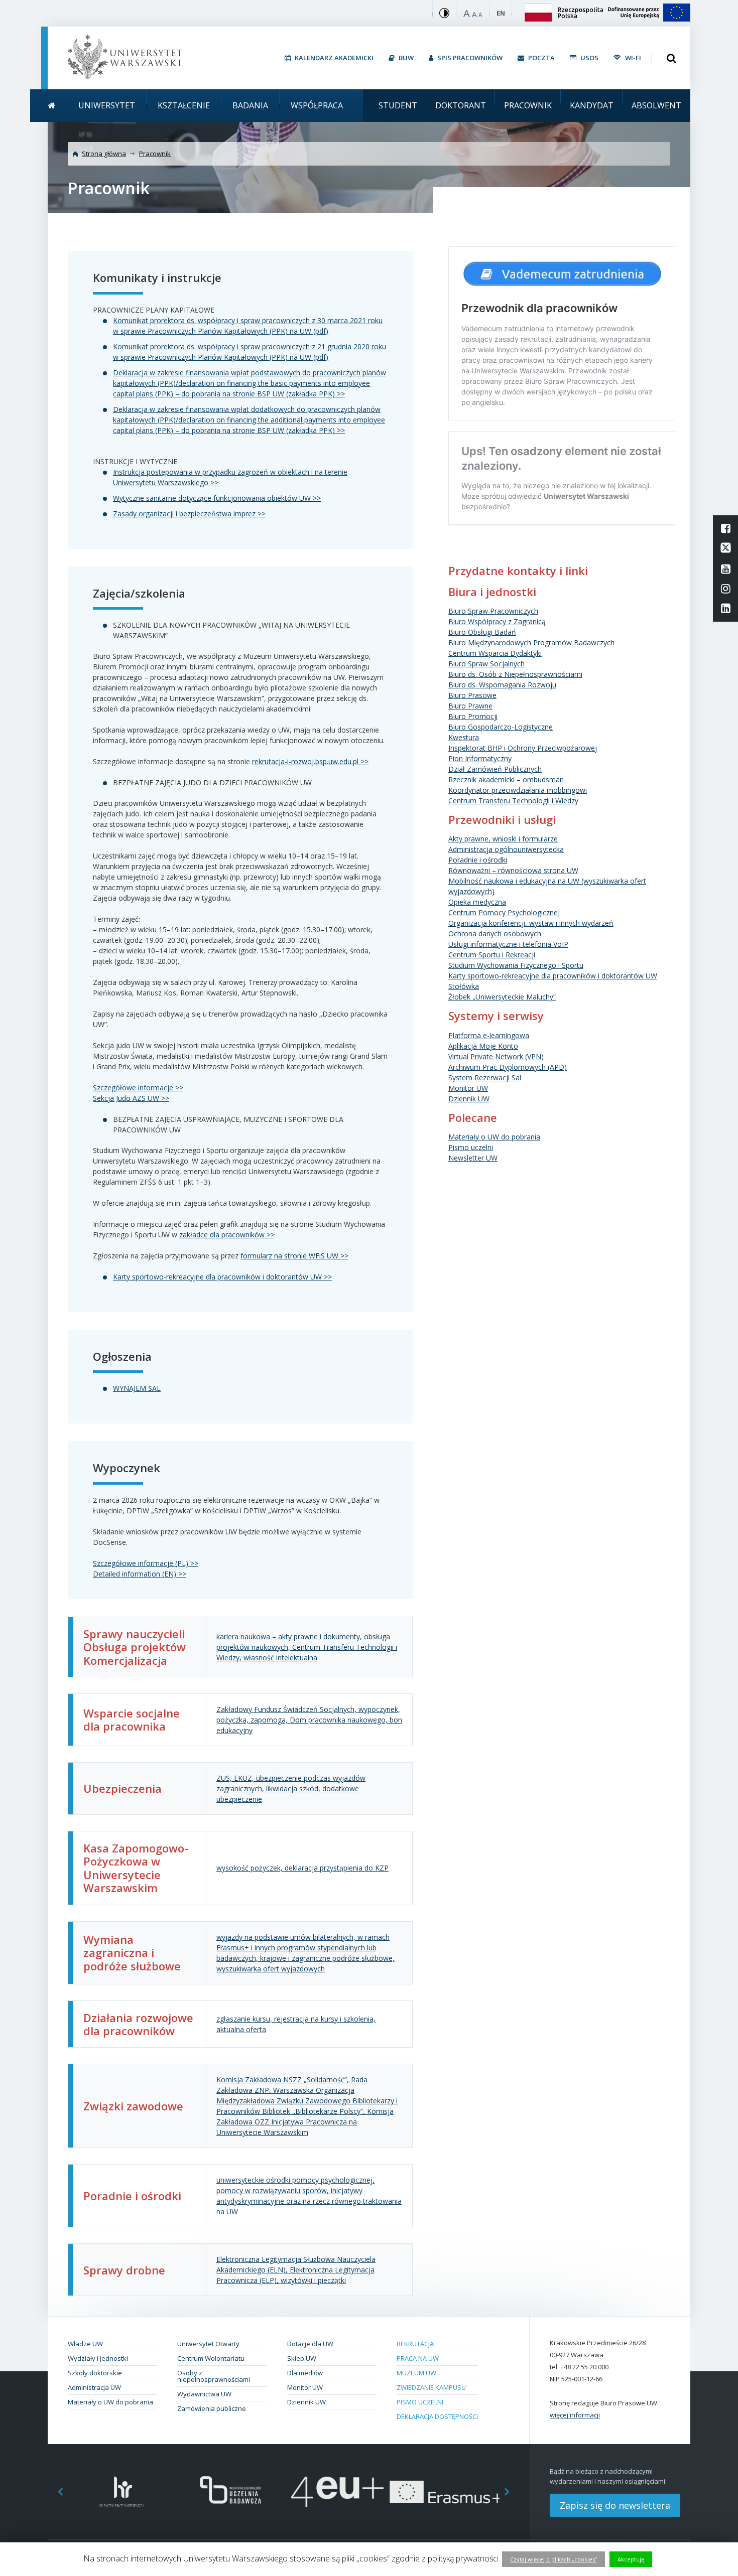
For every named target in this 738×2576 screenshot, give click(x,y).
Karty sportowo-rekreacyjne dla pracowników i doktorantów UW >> (222, 1277)
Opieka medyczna (477, 902)
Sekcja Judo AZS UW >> (131, 1098)
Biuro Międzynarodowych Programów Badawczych (531, 642)
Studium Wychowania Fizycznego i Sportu (516, 965)
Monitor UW (468, 1088)
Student (398, 105)
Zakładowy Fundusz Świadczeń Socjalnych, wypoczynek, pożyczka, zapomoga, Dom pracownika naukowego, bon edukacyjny (309, 1720)
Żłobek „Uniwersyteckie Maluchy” (502, 997)
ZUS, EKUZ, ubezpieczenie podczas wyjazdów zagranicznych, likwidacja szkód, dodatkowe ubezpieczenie (291, 1788)
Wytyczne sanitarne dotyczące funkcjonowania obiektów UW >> (217, 498)
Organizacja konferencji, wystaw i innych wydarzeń (531, 923)
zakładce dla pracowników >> (227, 1235)
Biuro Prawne (470, 706)
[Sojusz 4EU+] (338, 2492)
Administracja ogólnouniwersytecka (506, 849)
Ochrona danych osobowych (495, 934)
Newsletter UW (473, 1158)
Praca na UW (418, 2358)
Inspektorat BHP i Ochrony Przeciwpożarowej (523, 748)
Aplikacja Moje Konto (483, 1046)
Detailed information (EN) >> (140, 1574)
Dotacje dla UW (310, 2344)
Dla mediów (305, 2373)
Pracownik (528, 105)
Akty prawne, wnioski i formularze (503, 839)
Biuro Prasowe (472, 695)
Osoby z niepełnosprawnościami (214, 2376)
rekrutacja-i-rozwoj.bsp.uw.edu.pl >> (310, 761)
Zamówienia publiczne (212, 2408)
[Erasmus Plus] (446, 2492)
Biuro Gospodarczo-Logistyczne (501, 727)
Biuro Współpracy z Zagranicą (497, 621)
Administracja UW (94, 2387)
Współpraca (317, 105)
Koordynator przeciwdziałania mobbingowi (518, 790)
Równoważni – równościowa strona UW (513, 870)
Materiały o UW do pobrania (494, 1137)
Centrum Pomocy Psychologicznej (504, 912)
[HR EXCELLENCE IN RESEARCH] (122, 2492)
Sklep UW (302, 2358)
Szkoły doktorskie (95, 2373)
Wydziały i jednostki (98, 2358)
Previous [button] (55, 2492)
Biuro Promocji (473, 716)
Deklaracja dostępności (437, 2416)
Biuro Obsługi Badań (482, 632)
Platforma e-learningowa (489, 1035)
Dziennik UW (469, 1099)
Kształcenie (184, 105)
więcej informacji (575, 2415)
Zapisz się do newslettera (615, 2505)
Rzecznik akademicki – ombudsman (506, 779)
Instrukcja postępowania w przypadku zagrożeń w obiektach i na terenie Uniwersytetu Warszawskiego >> (230, 477)
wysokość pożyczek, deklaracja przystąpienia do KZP (302, 1868)
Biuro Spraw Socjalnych (486, 664)
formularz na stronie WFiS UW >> (294, 1256)
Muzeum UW (416, 2373)
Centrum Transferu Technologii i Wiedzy (513, 801)
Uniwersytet (107, 105)
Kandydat (592, 105)
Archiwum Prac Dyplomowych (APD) (508, 1067)
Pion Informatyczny (480, 758)
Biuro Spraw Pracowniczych (493, 611)
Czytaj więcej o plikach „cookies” (553, 2559)
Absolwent (656, 105)
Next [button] (512, 2492)
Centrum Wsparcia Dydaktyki (495, 653)
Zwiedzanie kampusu (431, 2387)
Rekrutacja (415, 2344)
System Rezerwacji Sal (485, 1078)
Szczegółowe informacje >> (138, 1088)
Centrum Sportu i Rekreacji (492, 955)
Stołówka (464, 986)
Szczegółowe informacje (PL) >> (146, 1563)
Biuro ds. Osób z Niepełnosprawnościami (515, 674)
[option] (122, 2492)
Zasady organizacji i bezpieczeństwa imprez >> (189, 514)
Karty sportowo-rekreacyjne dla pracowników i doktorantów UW (553, 976)
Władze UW (85, 2344)
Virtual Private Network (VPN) (496, 1056)
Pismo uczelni (471, 1147)
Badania (250, 105)
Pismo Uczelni (420, 2402)
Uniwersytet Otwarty (208, 2344)
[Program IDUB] (230, 2492)
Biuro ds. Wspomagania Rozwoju (502, 685)
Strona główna (104, 154)
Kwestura (464, 737)
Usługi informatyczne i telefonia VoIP (508, 944)
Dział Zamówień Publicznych (495, 769)
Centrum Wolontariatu (211, 2358)
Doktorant (461, 105)
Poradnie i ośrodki (478, 860)
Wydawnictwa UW (204, 2394)
